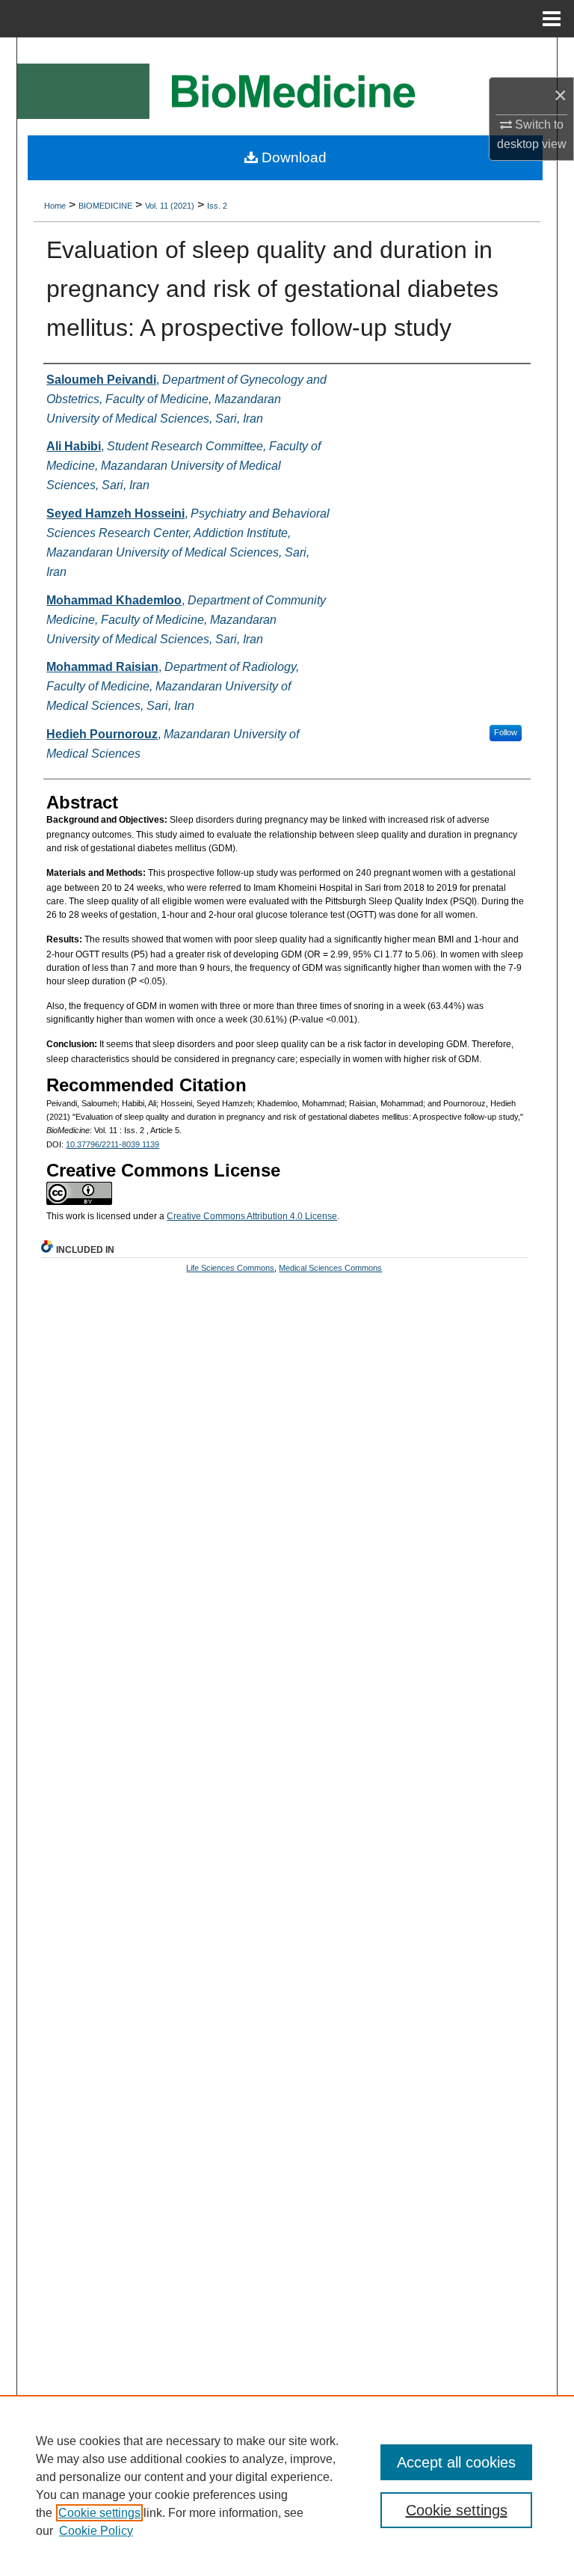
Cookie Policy (96, 2531)
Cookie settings (99, 2513)
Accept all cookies (456, 2462)
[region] (287, 2485)
